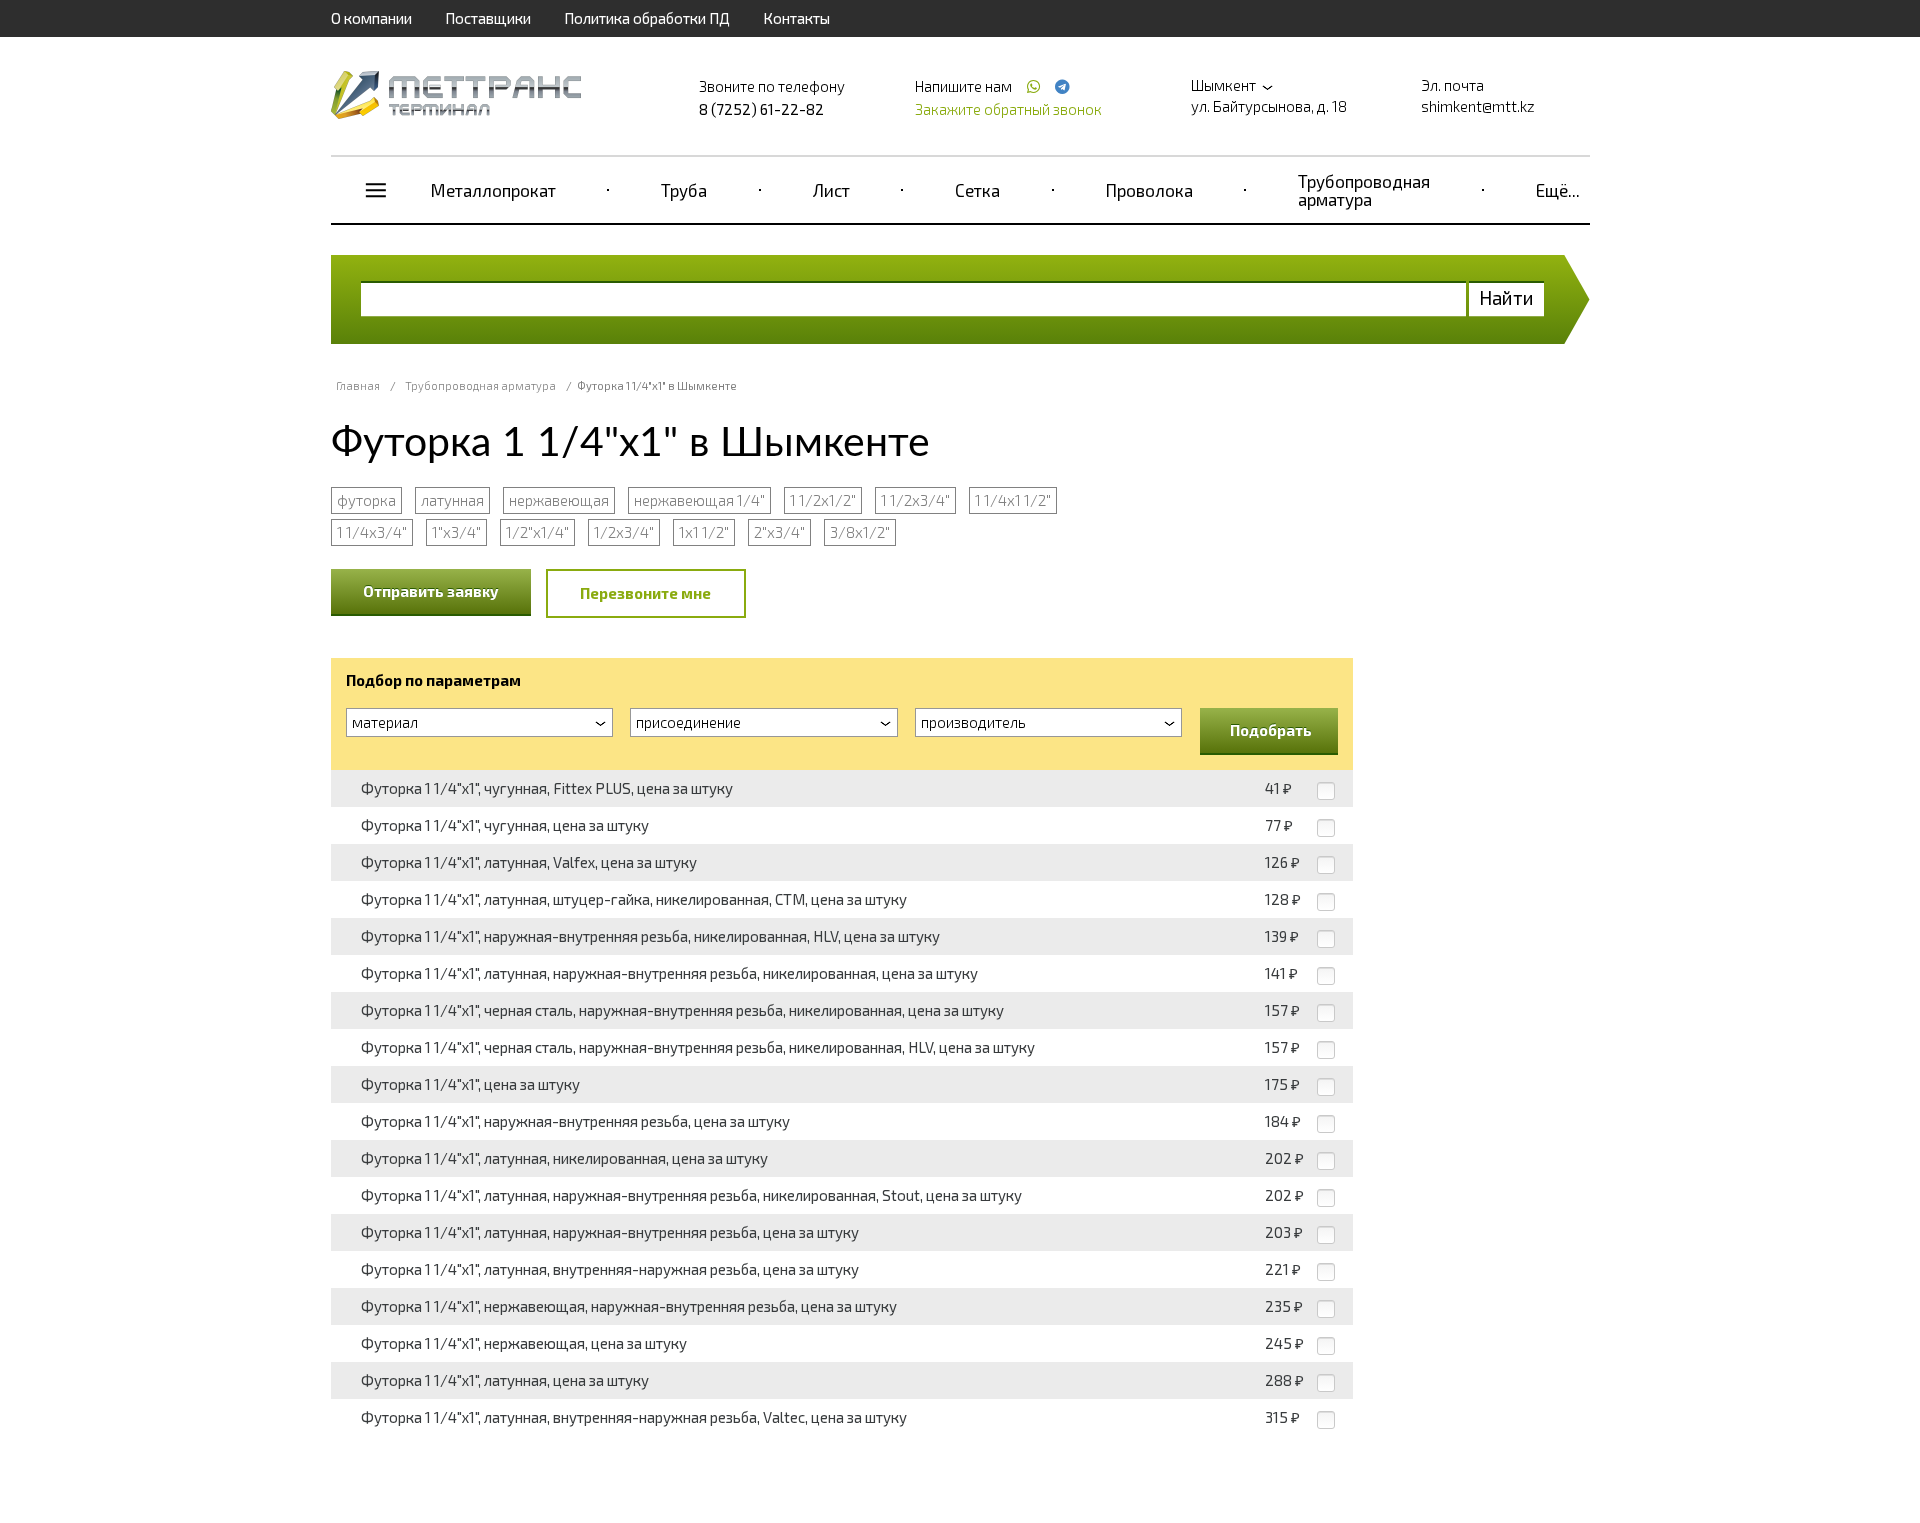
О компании (371, 18)
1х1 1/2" (704, 532)
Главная (358, 385)
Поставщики (488, 18)
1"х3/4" (456, 532)
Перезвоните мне (645, 593)
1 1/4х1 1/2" (1013, 500)
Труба (684, 190)
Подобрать (1271, 730)
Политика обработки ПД (647, 18)
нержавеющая (559, 500)
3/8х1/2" (860, 532)
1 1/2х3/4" (915, 500)
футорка (366, 500)
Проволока (1149, 190)
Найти (1506, 297)
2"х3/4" (779, 532)
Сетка (977, 190)
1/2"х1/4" (537, 532)
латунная (452, 500)
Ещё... (1558, 190)
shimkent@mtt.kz (1478, 106)
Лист (831, 190)
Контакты (796, 18)
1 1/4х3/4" (372, 532)
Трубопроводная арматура (1364, 190)
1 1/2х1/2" (823, 500)
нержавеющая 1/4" (699, 500)
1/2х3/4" (624, 532)
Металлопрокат (493, 190)
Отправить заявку (431, 591)
